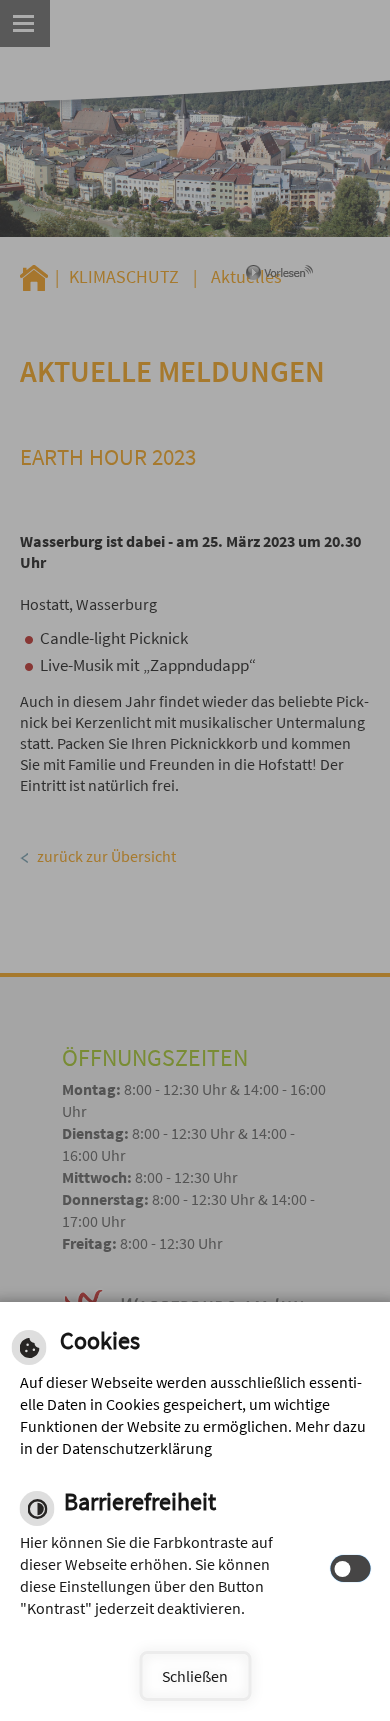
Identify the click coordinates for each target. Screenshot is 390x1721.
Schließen (195, 1676)
